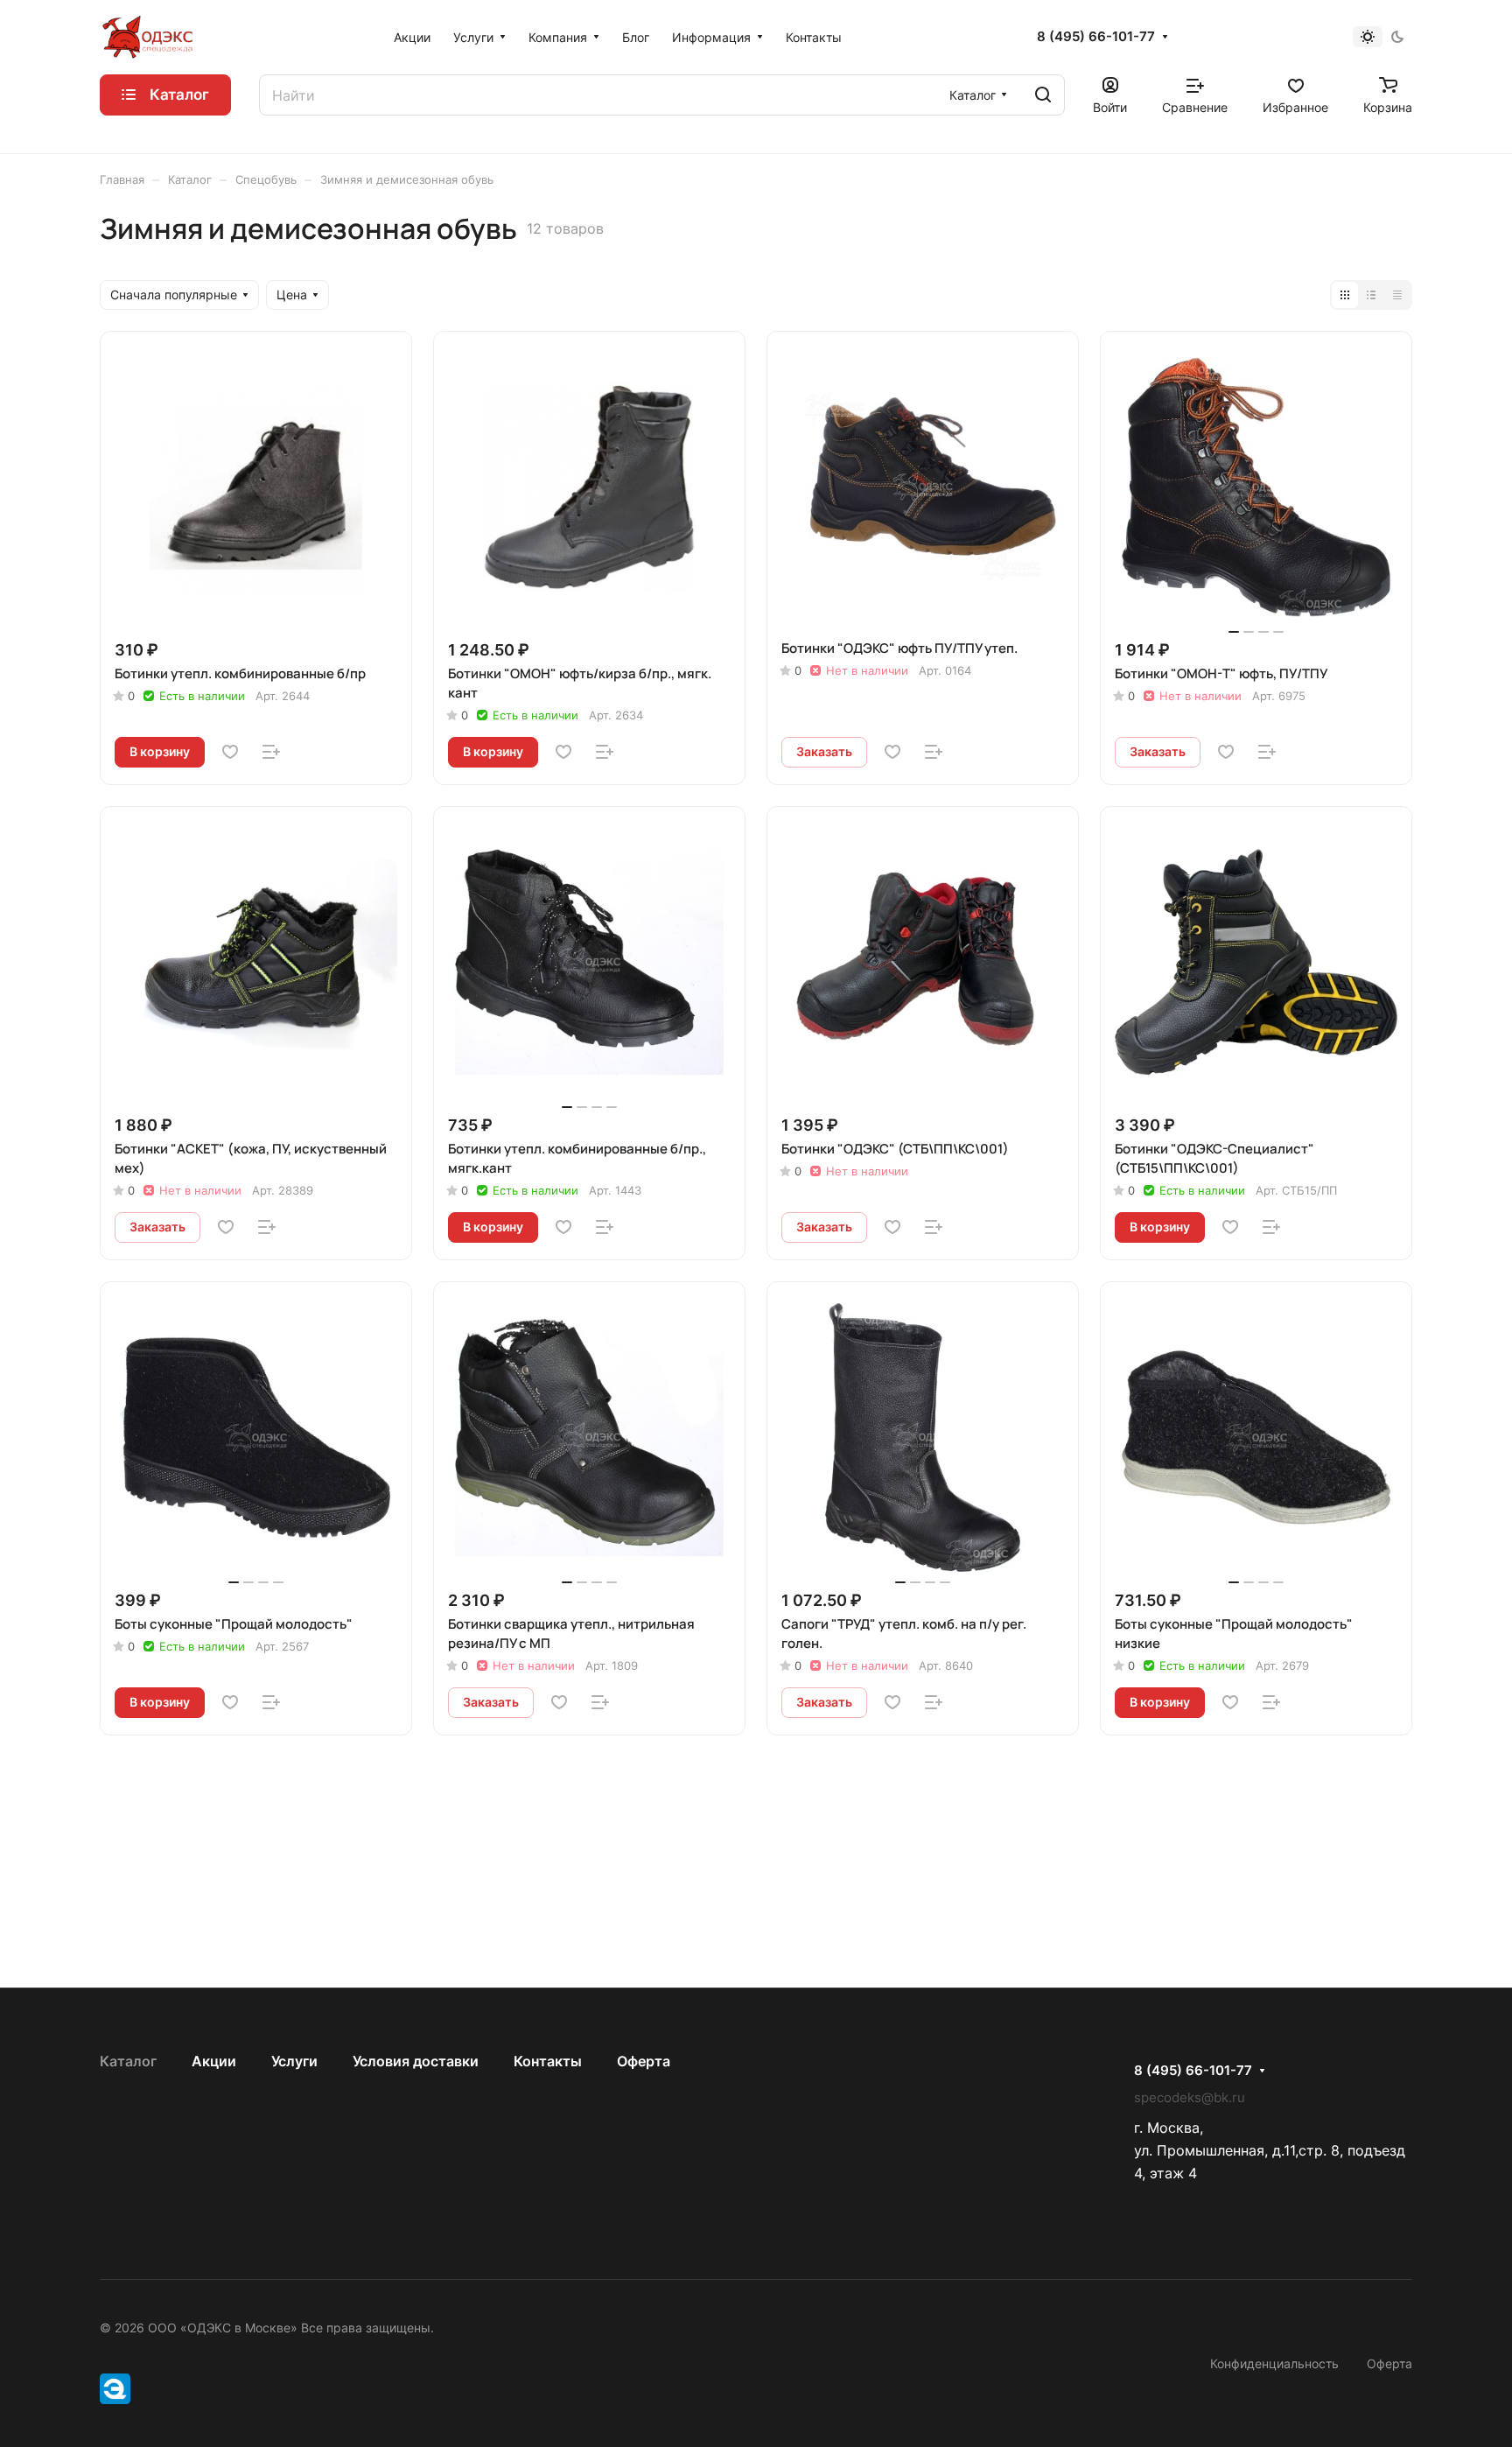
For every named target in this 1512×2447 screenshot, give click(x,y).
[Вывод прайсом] (1397, 295)
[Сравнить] (271, 752)
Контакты (548, 2061)
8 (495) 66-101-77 (1096, 37)
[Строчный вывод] (1371, 295)
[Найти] (1043, 95)
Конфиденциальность (1274, 2363)
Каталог (128, 2061)
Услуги (294, 2061)
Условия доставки (416, 2061)
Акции (214, 2061)
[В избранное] (230, 752)
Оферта (644, 2061)
